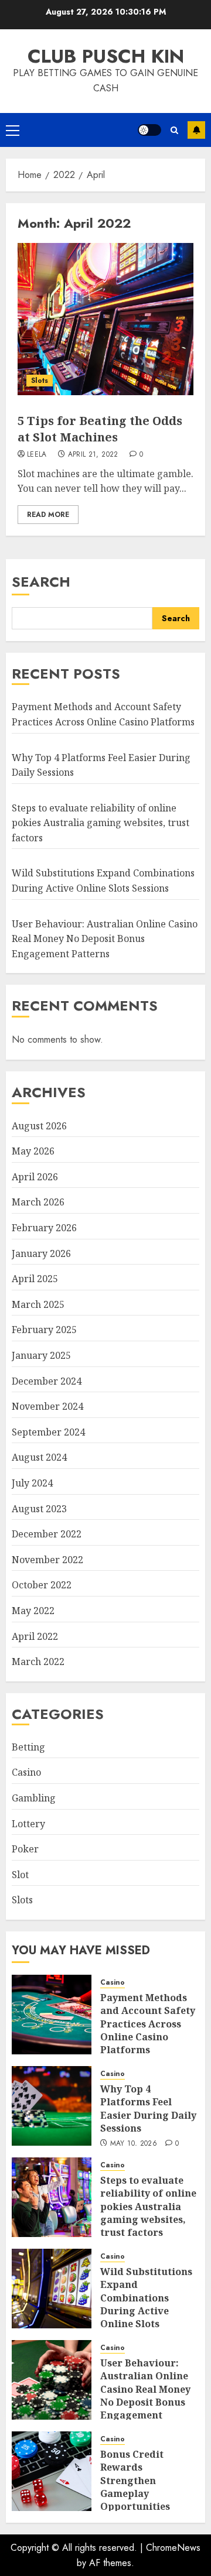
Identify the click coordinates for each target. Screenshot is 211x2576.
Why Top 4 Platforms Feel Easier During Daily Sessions (148, 2109)
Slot (20, 1875)
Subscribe (196, 130)
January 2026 (41, 1253)
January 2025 (41, 1355)
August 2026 (39, 1126)
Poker (25, 1849)
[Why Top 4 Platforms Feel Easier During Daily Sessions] (52, 2106)
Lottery (28, 1824)
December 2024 (47, 1381)
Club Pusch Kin (106, 56)
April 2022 (35, 1636)
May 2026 (33, 1151)
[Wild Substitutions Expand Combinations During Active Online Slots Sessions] (52, 2289)
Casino (26, 1772)
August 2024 (39, 1457)
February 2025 (44, 1330)
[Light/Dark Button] (149, 130)
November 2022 (47, 1560)
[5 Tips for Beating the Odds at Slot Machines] (105, 319)
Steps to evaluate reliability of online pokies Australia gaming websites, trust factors (101, 823)
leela (37, 455)
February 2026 (44, 1228)
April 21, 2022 (93, 455)
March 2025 (38, 1304)
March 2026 (38, 1202)
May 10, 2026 (134, 2144)
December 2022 (47, 1534)
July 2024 (32, 1483)
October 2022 (42, 1585)
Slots (40, 381)
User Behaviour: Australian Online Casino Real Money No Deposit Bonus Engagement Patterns (105, 939)
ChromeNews (173, 2548)
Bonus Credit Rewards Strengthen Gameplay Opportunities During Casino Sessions (135, 2493)
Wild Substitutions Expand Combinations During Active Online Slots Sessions (146, 2304)
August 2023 (39, 1509)
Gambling (34, 1798)
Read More (48, 515)
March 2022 (38, 1662)
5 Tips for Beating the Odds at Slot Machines (100, 429)
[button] (13, 130)
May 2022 (33, 1611)
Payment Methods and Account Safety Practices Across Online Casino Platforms (148, 2024)
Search (41, 582)
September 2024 (48, 1432)
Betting (28, 1747)
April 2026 (35, 1177)
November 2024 (47, 1406)
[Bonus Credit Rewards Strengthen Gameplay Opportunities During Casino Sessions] (52, 2471)
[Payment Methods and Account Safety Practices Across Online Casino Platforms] (52, 2015)
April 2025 (35, 1279)
